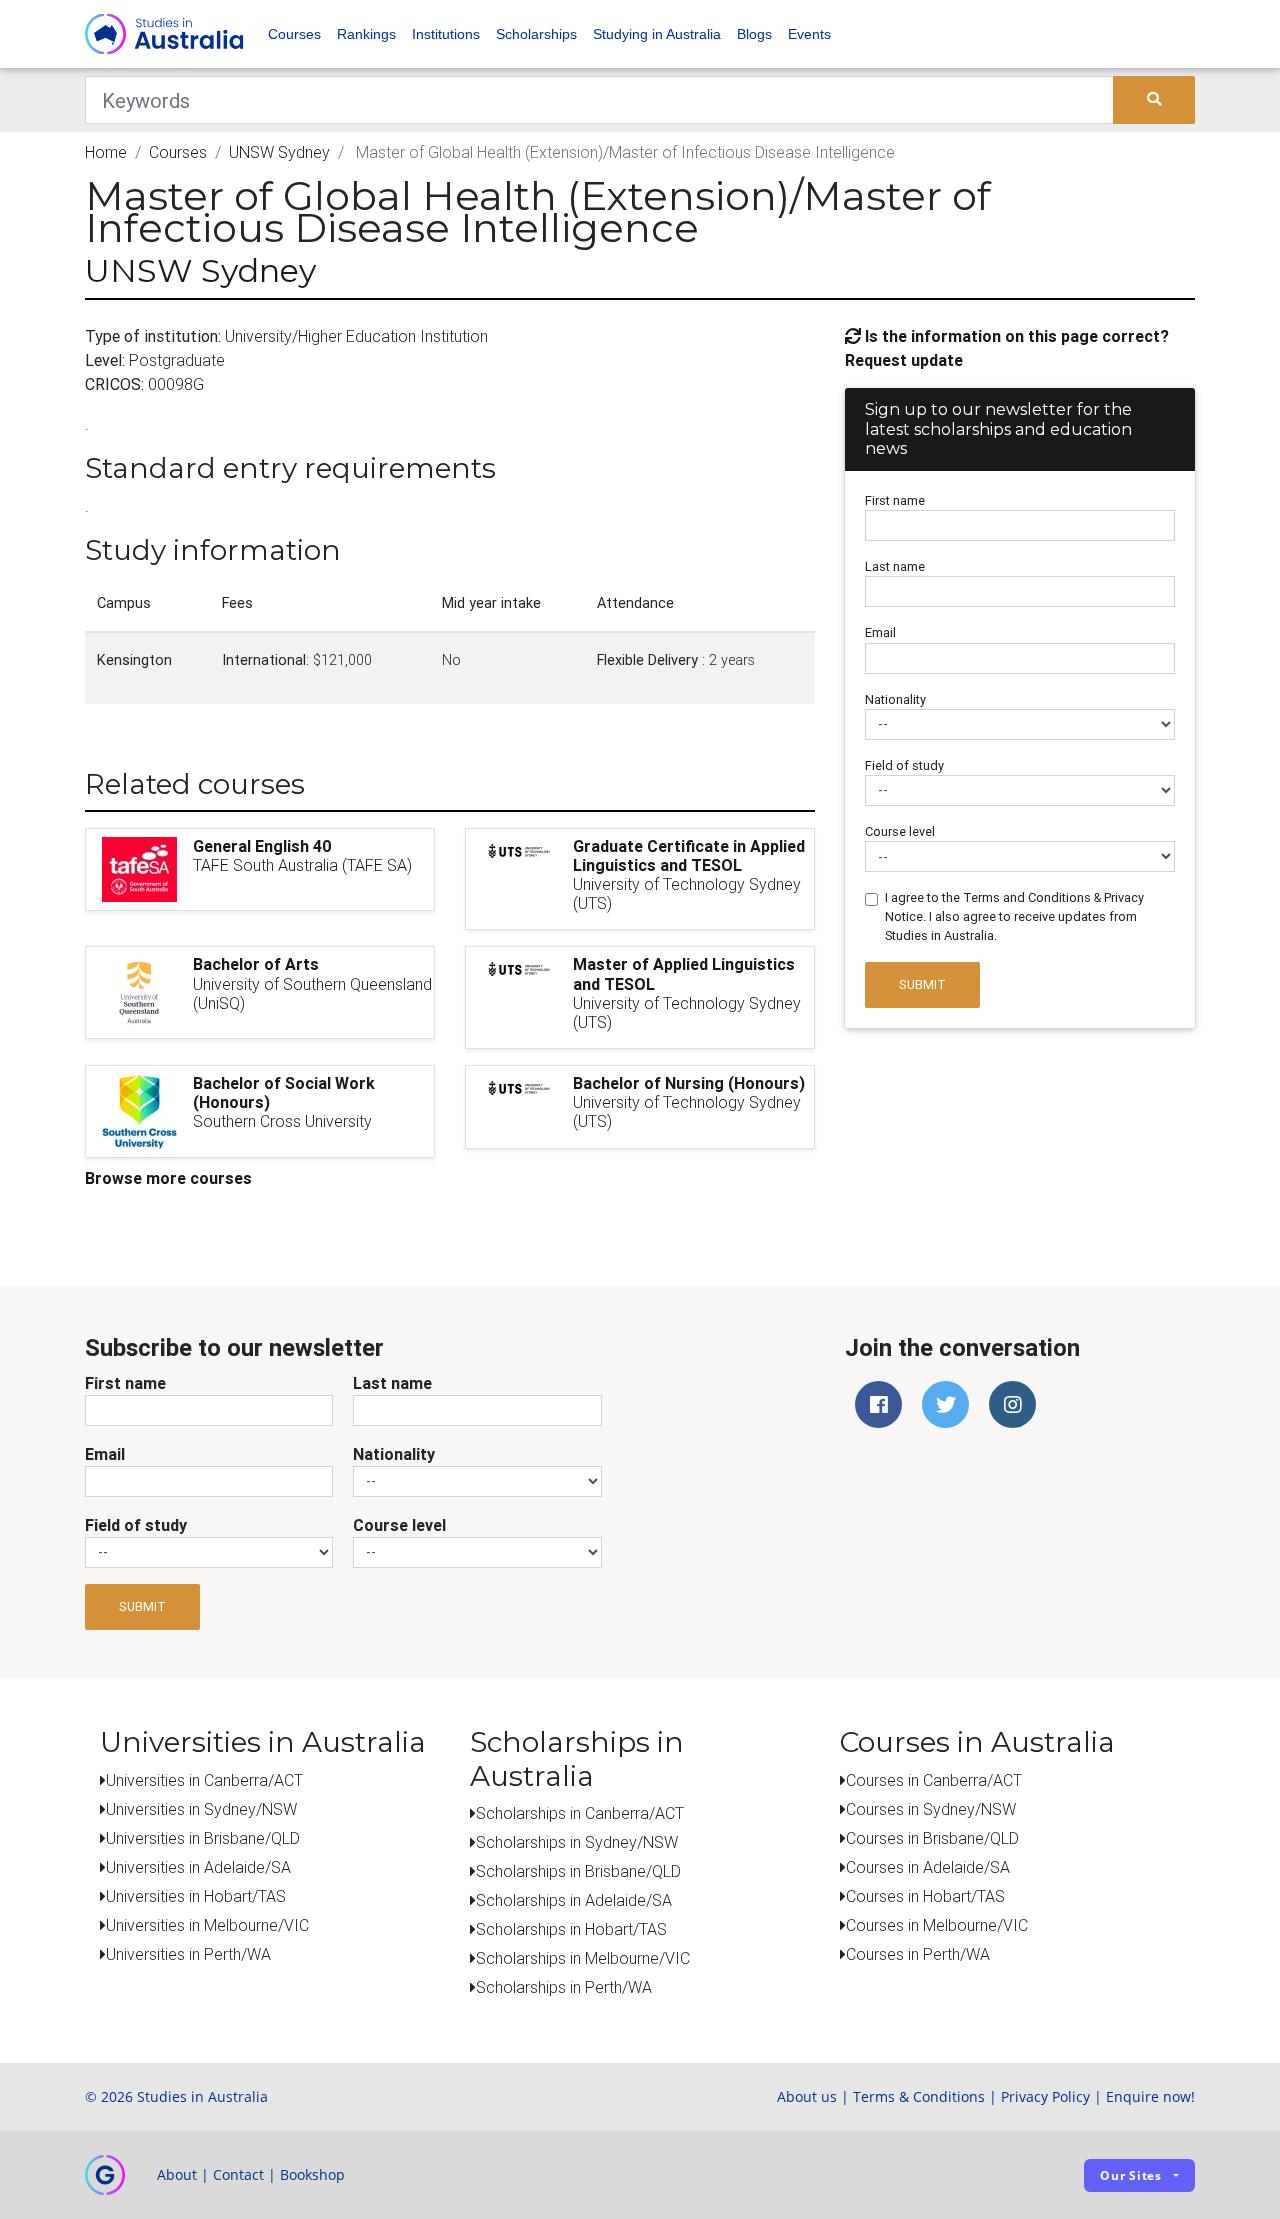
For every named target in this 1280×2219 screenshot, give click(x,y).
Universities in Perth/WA (188, 1954)
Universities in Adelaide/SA (198, 1867)
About (177, 2174)
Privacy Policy (1045, 2096)
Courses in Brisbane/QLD (932, 1838)
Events (809, 34)
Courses (294, 34)
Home (106, 152)
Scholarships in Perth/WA (564, 1987)
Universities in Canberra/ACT (204, 1780)
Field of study (904, 765)
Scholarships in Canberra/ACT (580, 1813)
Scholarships (536, 34)
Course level (900, 831)
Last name (895, 566)
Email (880, 632)
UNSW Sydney (279, 152)
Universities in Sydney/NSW (201, 1809)
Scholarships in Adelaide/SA (574, 1900)
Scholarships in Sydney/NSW (577, 1842)
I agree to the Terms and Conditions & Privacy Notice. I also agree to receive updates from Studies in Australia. (1014, 916)
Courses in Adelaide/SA (928, 1867)
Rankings (366, 34)
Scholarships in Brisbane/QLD (578, 1871)
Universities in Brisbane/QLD (203, 1838)
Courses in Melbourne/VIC (937, 1925)
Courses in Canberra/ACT (934, 1780)
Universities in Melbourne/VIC (207, 1925)
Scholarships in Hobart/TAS (571, 1929)
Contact (238, 2174)
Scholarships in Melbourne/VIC (583, 1958)
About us (807, 2096)
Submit (922, 984)
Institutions (446, 34)
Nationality (895, 699)
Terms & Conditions (919, 2096)
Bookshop (312, 2174)
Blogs (754, 34)
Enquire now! (1150, 2096)
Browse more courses (168, 1178)
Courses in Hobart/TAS (925, 1896)
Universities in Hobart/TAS (196, 1896)
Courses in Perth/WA (918, 1954)
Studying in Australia (657, 34)
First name (895, 500)
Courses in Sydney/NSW (931, 1809)
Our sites (1131, 2175)
